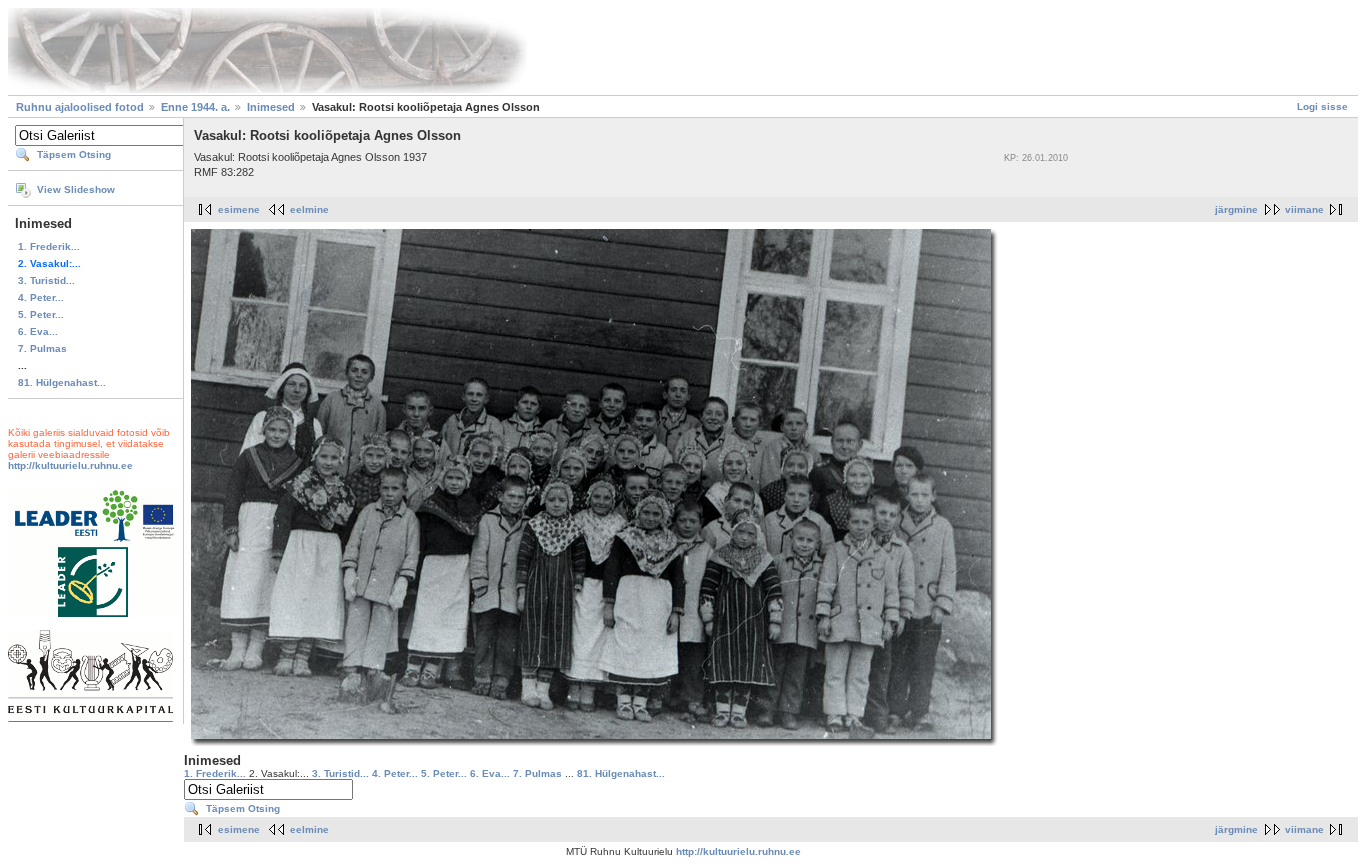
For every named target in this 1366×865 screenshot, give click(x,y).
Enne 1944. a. (195, 107)
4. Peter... (41, 297)
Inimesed (271, 107)
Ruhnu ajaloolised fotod (80, 107)
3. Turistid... (46, 280)
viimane (1304, 209)
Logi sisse (1322, 106)
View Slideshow (76, 189)
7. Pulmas (42, 348)
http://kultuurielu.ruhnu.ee (70, 465)
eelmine (309, 209)
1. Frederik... (49, 246)
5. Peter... (41, 314)
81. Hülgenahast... (62, 382)
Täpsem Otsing (74, 154)
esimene (239, 209)
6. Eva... (38, 331)
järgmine (1236, 209)
